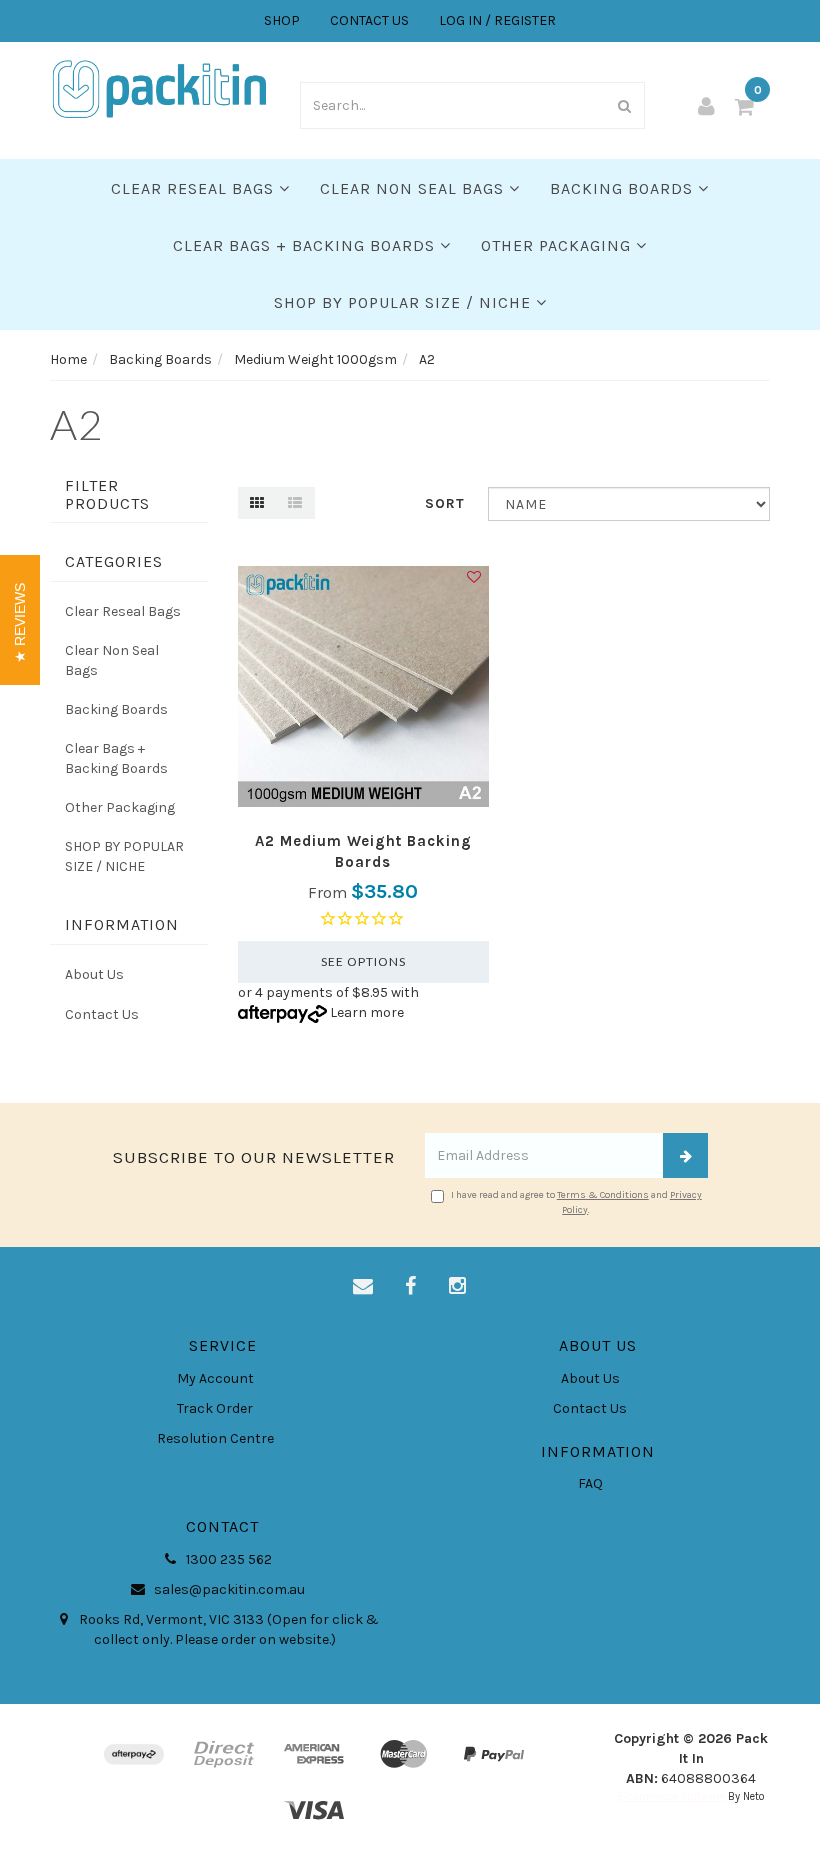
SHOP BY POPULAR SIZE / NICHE (405, 302)
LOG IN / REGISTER (497, 20)
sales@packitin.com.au (228, 1589)
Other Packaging (558, 245)
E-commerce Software (671, 1796)
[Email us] (363, 1287)
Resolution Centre (215, 1438)
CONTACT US (369, 20)
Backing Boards (624, 188)
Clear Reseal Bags (195, 188)
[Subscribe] (685, 1155)
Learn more (367, 1012)
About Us (94, 974)
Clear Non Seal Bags (414, 188)
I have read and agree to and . (576, 1202)
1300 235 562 (227, 1559)
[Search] (625, 105)
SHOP (282, 20)
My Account (215, 1378)
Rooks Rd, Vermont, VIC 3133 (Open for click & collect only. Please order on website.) (227, 1629)
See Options (363, 961)
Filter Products (107, 494)
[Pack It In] (160, 87)
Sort (445, 503)
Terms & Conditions (603, 1195)
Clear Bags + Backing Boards (306, 245)
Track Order (215, 1408)
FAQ (590, 1483)
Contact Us (102, 1014)
